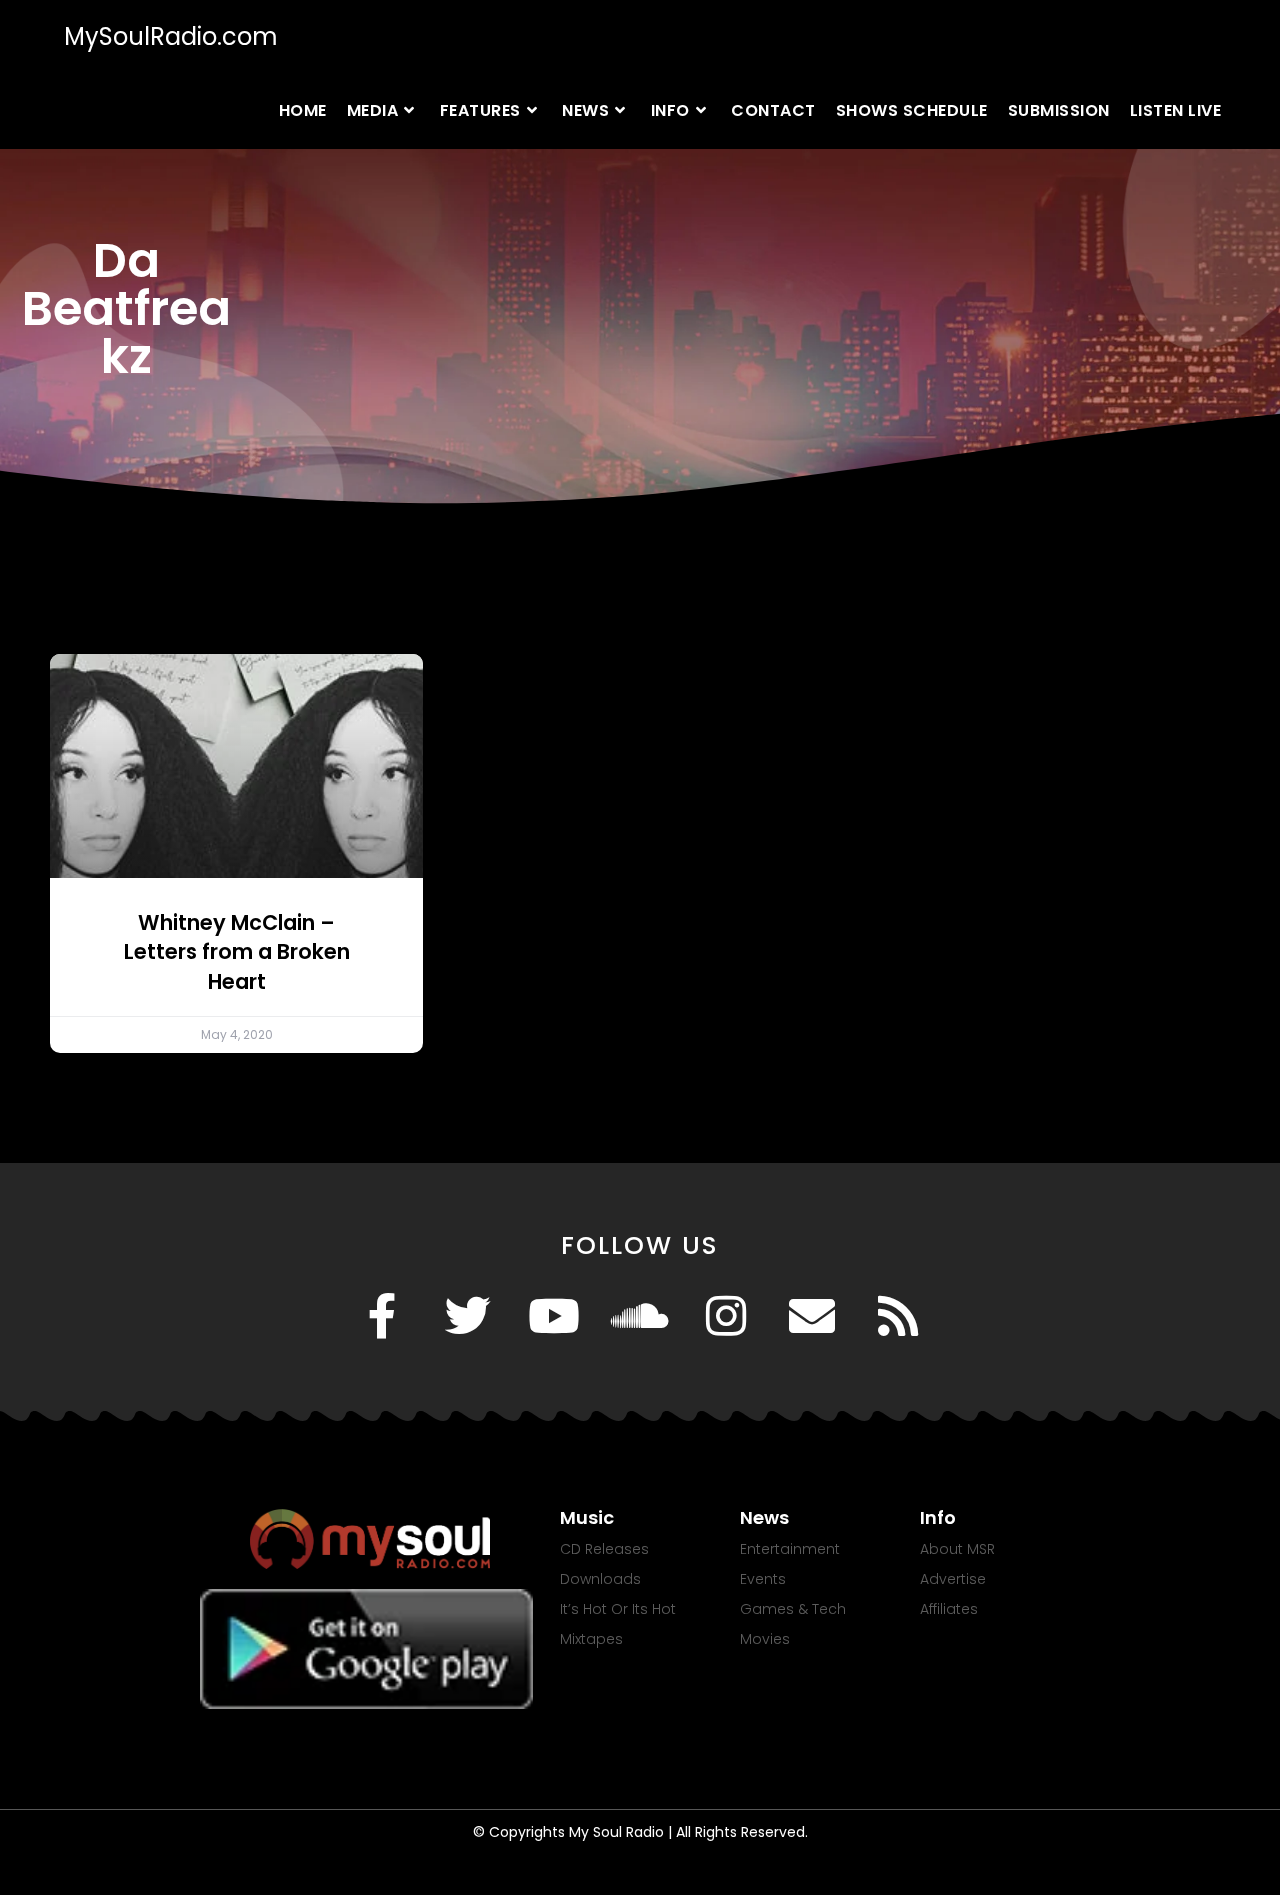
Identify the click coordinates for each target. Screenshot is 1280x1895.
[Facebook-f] (382, 1316)
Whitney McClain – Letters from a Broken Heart (237, 952)
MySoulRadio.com (171, 36)
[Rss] (898, 1316)
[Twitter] (468, 1316)
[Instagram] (726, 1316)
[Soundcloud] (640, 1316)
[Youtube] (554, 1316)
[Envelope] (812, 1316)
